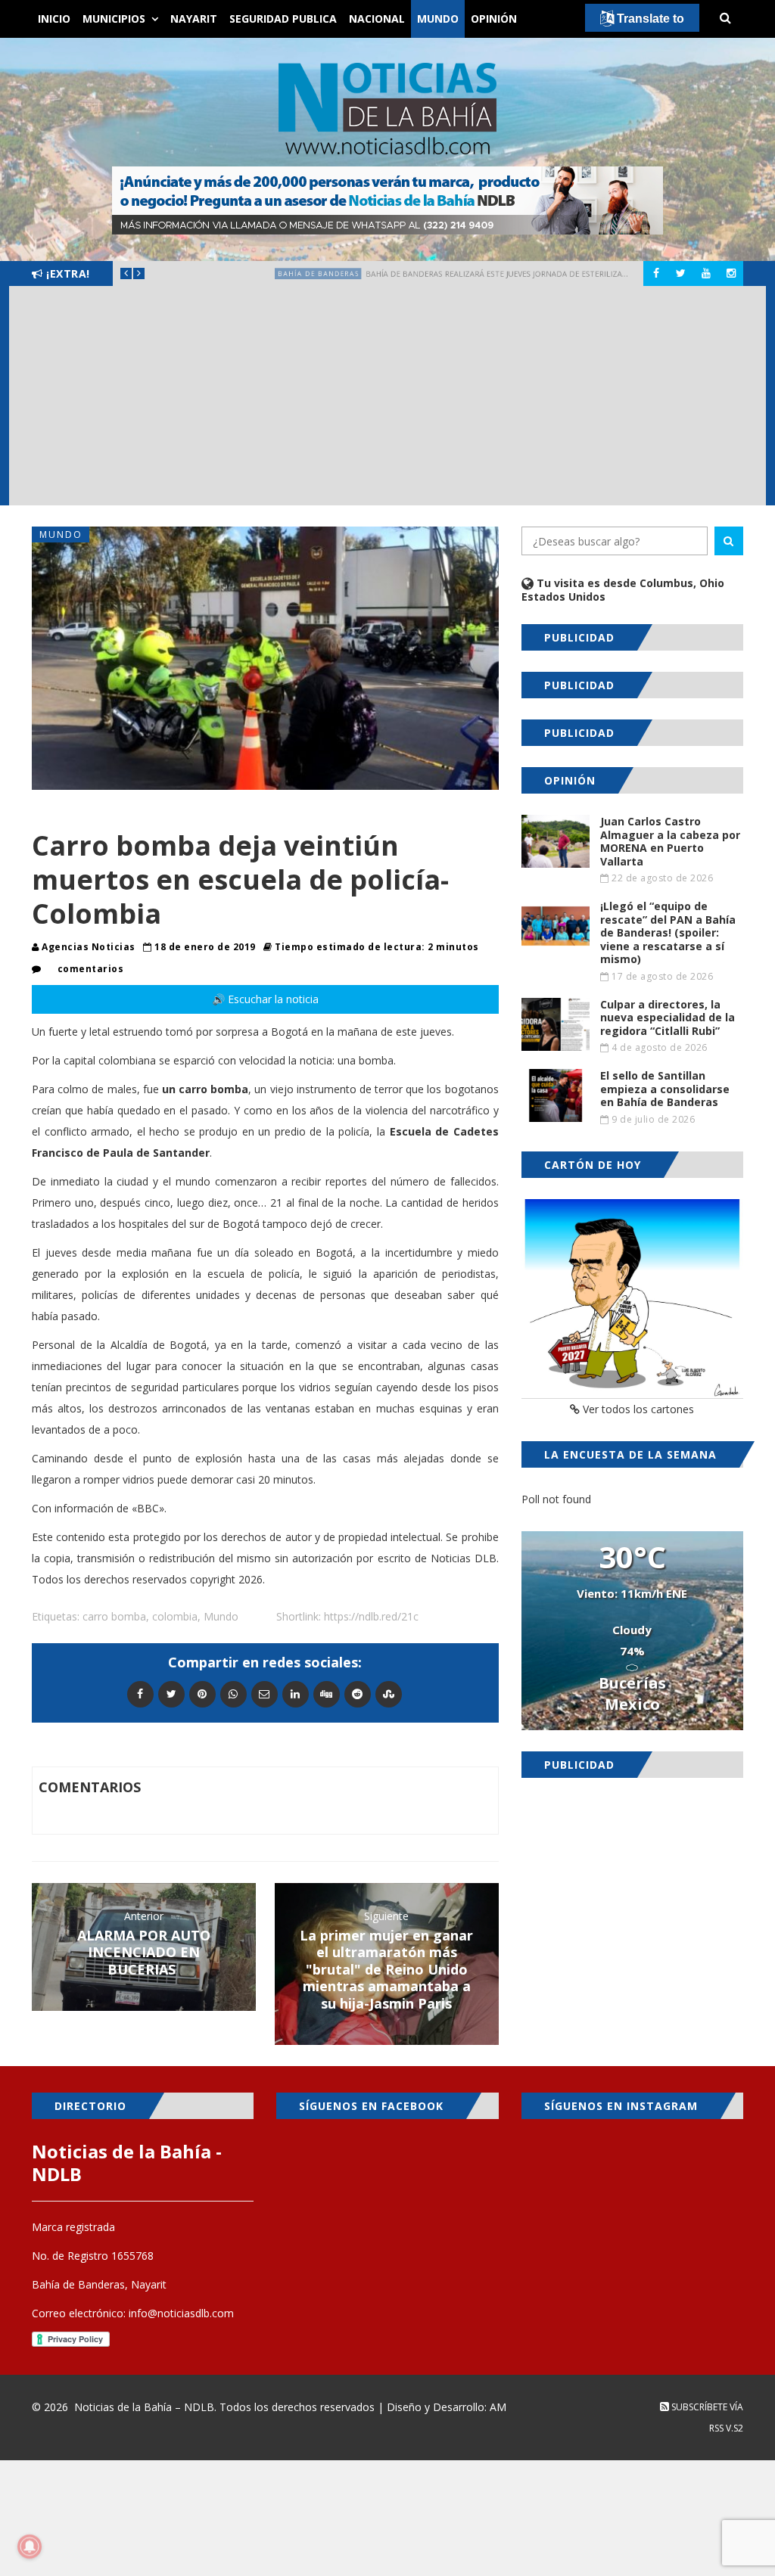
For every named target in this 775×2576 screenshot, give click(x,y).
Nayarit (194, 19)
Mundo (438, 19)
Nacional (377, 19)
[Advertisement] (387, 399)
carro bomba (114, 1616)
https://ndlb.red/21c (371, 1616)
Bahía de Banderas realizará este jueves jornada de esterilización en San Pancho (527, 273)
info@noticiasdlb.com (181, 2313)
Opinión (494, 19)
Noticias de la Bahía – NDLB (144, 2407)
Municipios (114, 19)
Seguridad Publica (283, 19)
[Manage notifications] (30, 2546)
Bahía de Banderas (221, 273)
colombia (175, 1616)
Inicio (54, 19)
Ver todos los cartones (637, 1409)
